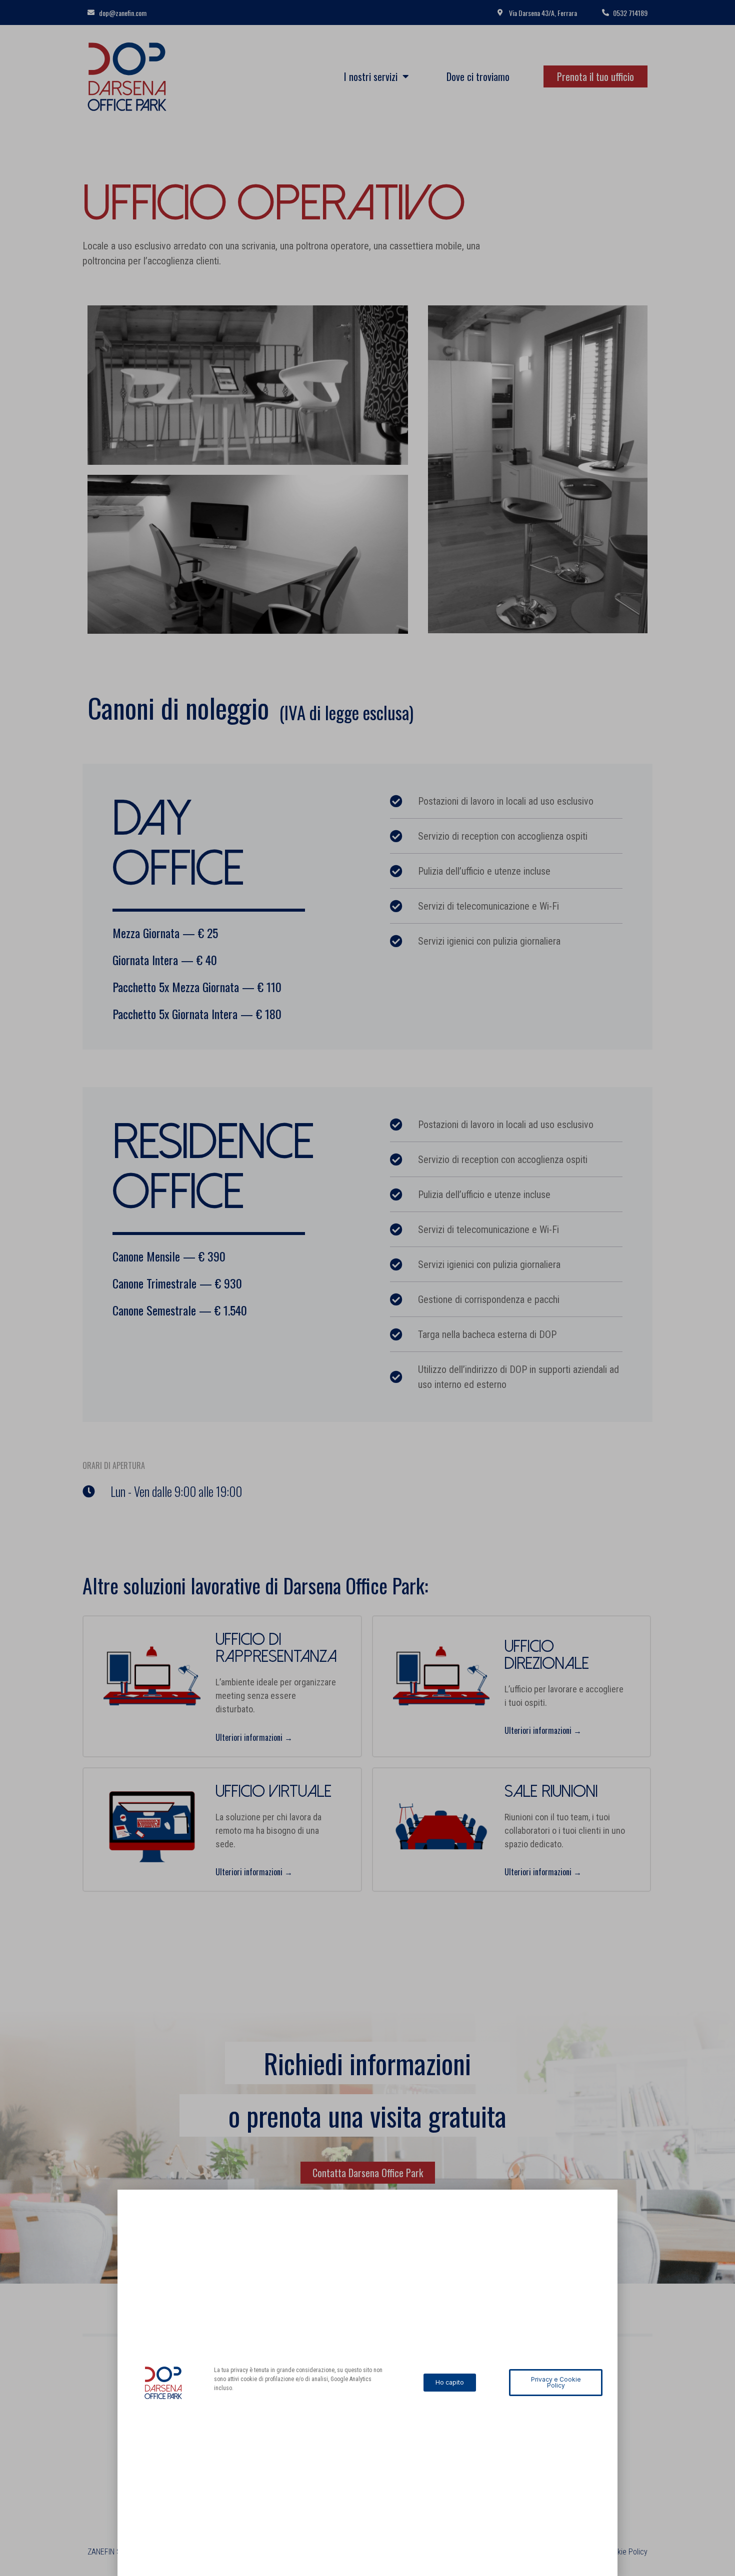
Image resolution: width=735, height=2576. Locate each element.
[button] (450, 2383)
